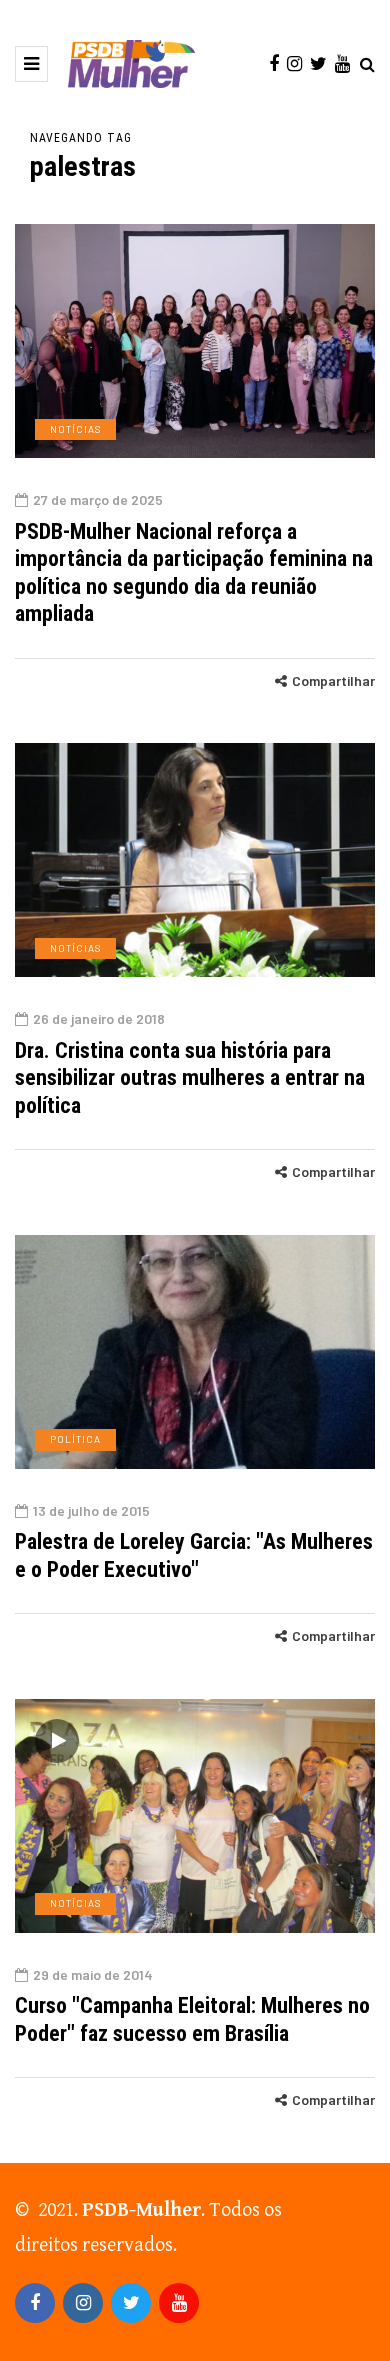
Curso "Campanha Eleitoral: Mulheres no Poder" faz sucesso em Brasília (192, 2019)
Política (75, 1439)
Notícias (75, 429)
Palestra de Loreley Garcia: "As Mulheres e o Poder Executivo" (194, 1555)
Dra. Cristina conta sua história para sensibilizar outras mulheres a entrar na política (190, 1078)
